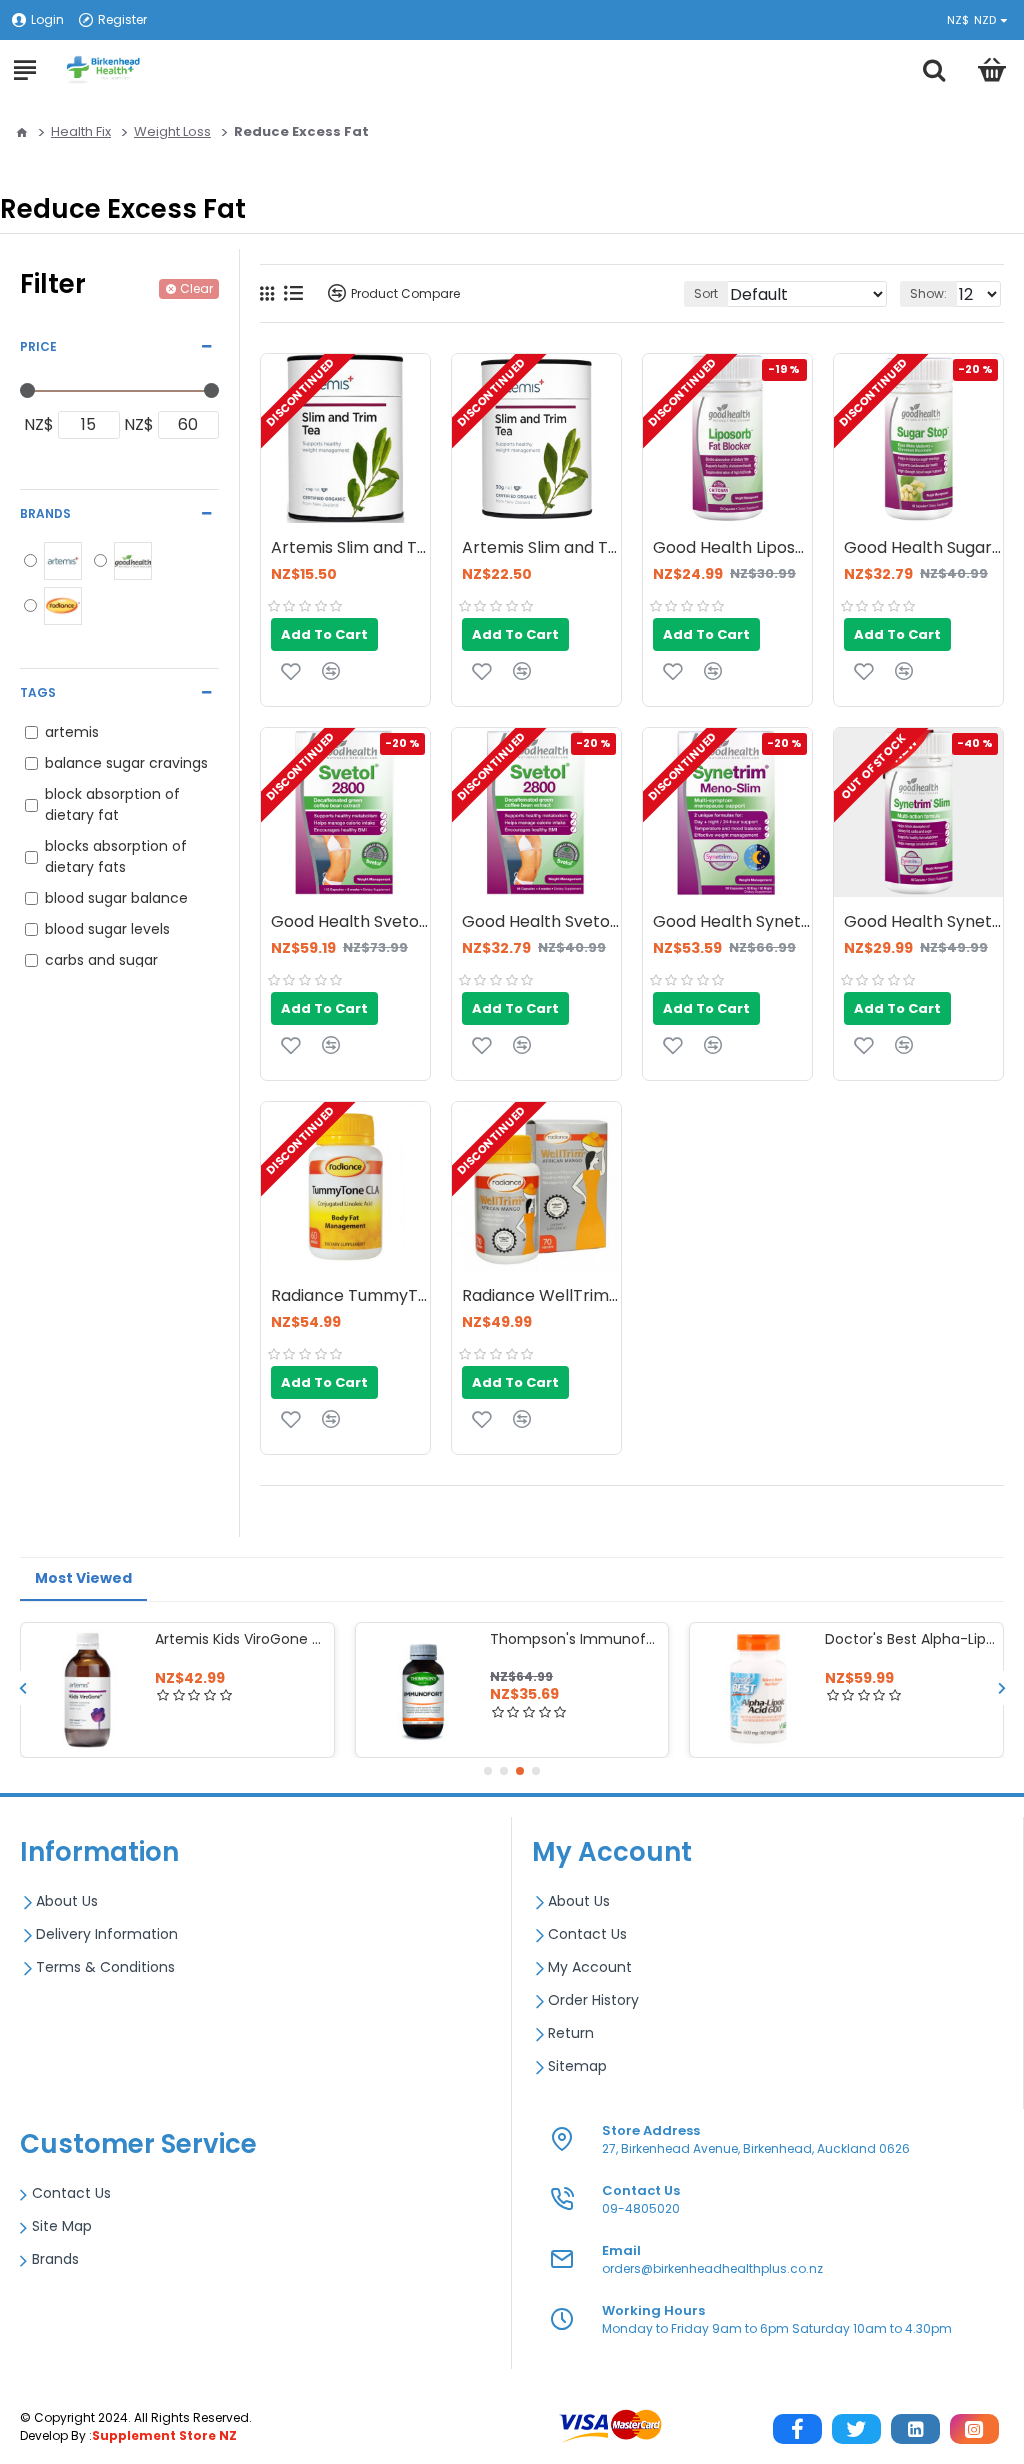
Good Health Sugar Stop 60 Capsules (923, 548)
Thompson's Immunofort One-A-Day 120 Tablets (240, 1639)
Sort (706, 293)
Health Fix (81, 131)
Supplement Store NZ (164, 2435)
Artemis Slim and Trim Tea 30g (541, 548)
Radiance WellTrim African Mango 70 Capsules (541, 1296)
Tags (38, 692)
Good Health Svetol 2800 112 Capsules (350, 922)
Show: (928, 293)
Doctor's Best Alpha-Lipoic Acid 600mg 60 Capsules (575, 1639)
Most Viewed (83, 1578)
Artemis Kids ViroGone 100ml (910, 1639)
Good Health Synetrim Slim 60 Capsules (923, 922)
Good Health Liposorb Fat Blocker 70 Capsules (732, 548)
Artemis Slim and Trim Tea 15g (350, 548)
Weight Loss (172, 131)
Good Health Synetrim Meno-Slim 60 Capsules (732, 922)
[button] (22, 1687)
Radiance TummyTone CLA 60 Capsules (350, 1296)
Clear (196, 288)
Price (38, 346)
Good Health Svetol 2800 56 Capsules (541, 922)
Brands (45, 513)
